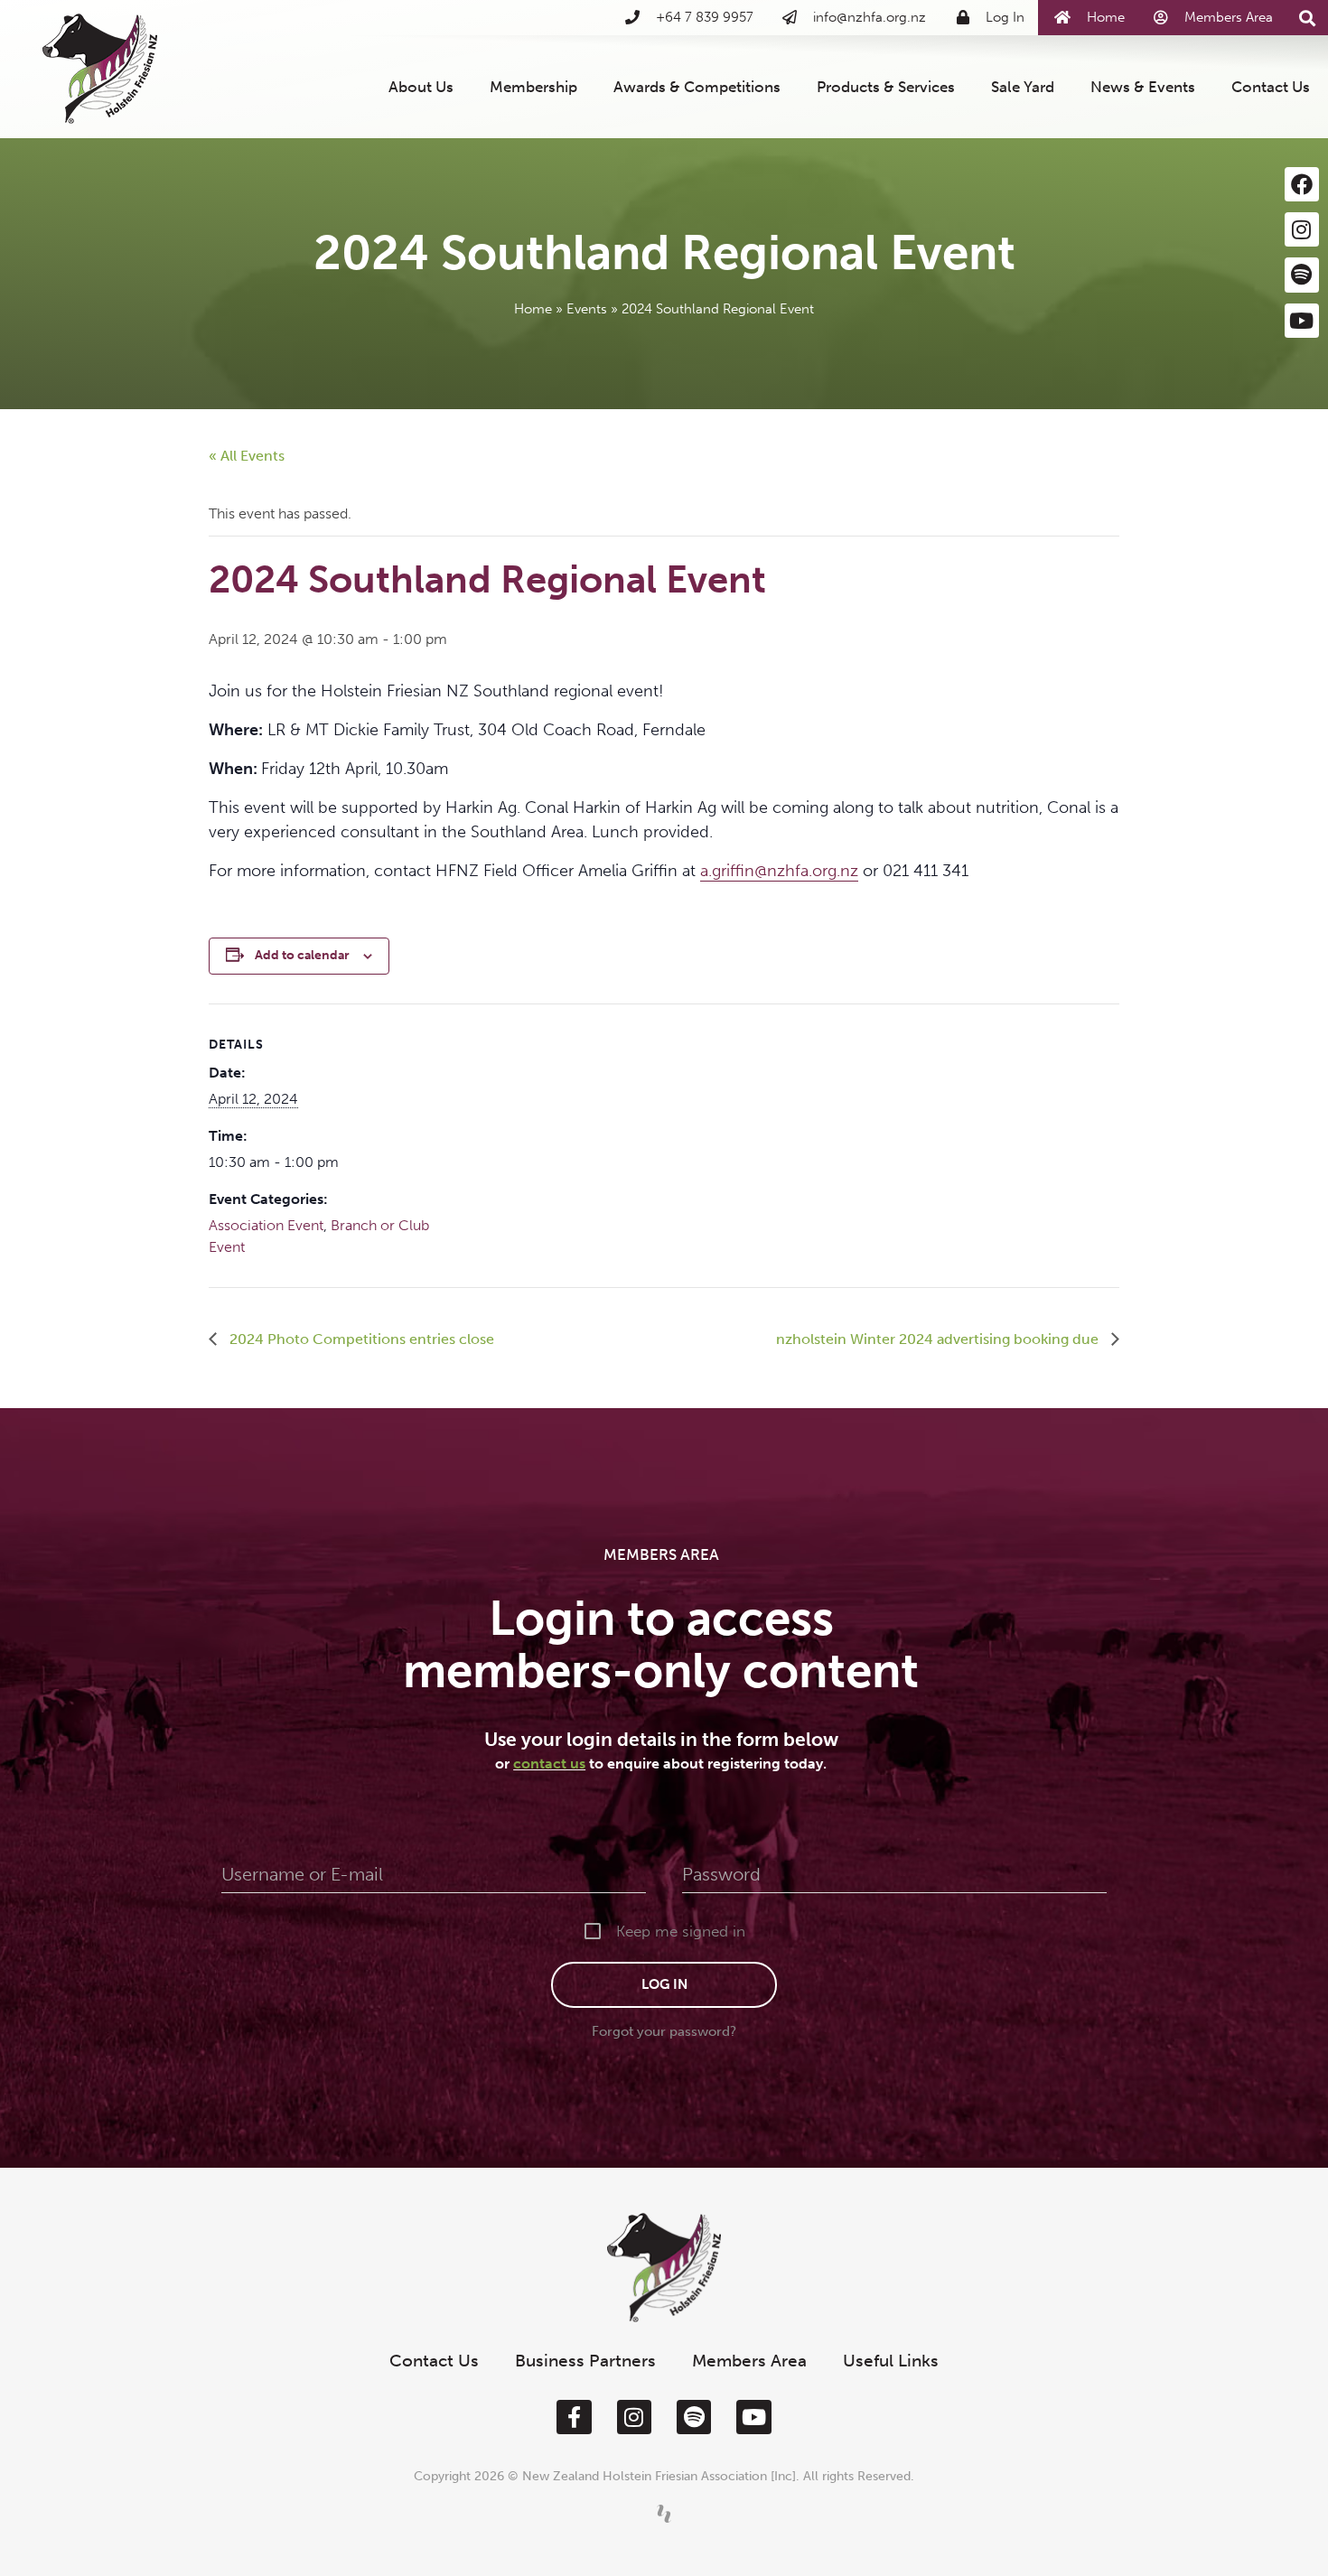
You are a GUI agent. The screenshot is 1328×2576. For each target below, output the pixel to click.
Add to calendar (302, 955)
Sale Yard (1023, 87)
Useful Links (891, 2361)
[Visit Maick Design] (664, 2514)
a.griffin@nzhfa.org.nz (779, 871)
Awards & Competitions (697, 87)
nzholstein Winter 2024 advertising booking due (939, 1339)
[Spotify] (1302, 275)
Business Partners (585, 2361)
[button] (1308, 19)
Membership (533, 87)
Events (587, 309)
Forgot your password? (664, 2031)
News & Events (1143, 87)
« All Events (247, 456)
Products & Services (886, 87)
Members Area (749, 2361)
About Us (421, 87)
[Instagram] (1302, 229)
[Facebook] (1302, 184)
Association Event (266, 1225)
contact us (549, 1764)
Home (533, 309)
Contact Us (1271, 87)
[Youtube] (1302, 321)
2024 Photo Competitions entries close (360, 1339)
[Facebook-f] (574, 2417)
